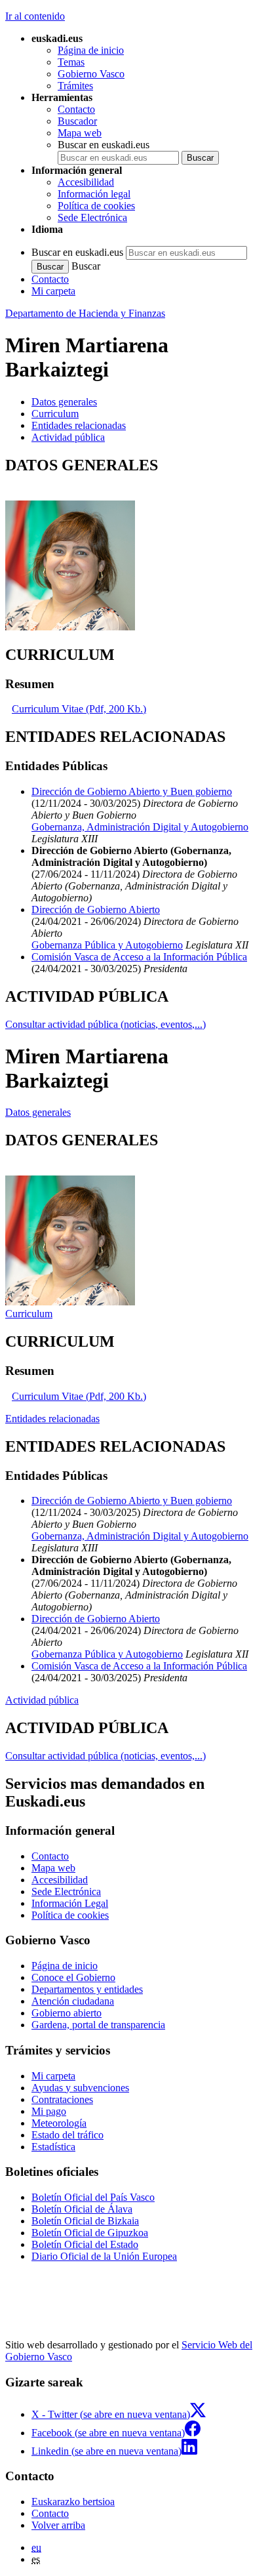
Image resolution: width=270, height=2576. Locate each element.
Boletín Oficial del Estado (85, 2244)
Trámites (75, 86)
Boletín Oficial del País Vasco (93, 2197)
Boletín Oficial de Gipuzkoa (90, 2233)
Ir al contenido (35, 16)
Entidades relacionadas (52, 1419)
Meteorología (59, 2123)
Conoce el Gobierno (73, 1977)
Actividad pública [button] (68, 437)
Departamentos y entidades (87, 1989)
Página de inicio (91, 50)
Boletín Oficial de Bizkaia (85, 2221)
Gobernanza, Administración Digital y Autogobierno (140, 827)
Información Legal (70, 1903)
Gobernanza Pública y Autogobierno (107, 945)
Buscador (77, 121)
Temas (71, 62)
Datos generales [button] (64, 402)
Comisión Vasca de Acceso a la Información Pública (139, 957)
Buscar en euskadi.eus (104, 145)
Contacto (76, 109)
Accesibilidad (86, 182)
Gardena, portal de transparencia (98, 2025)
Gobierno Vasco (91, 74)
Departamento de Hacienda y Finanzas (85, 313)
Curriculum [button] (55, 414)
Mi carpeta (53, 291)
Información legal (94, 194)
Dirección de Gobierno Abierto (96, 910)
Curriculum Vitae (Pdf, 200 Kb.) (79, 709)
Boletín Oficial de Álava (82, 2209)
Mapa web (80, 133)
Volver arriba (58, 2525)
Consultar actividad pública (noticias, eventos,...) (106, 1024)
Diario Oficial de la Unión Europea (104, 2256)
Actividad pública (42, 1700)
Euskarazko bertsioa (73, 2502)
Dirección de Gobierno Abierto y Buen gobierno (132, 791)
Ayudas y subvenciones (80, 2088)
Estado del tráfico (67, 2135)
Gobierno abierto (67, 2013)
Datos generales (38, 1112)
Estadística (53, 2147)
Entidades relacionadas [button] (79, 425)
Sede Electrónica (92, 217)
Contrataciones (62, 2099)
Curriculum (29, 1314)
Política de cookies (96, 206)
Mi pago (49, 2111)
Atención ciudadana (73, 2001)
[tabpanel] (135, 545)
